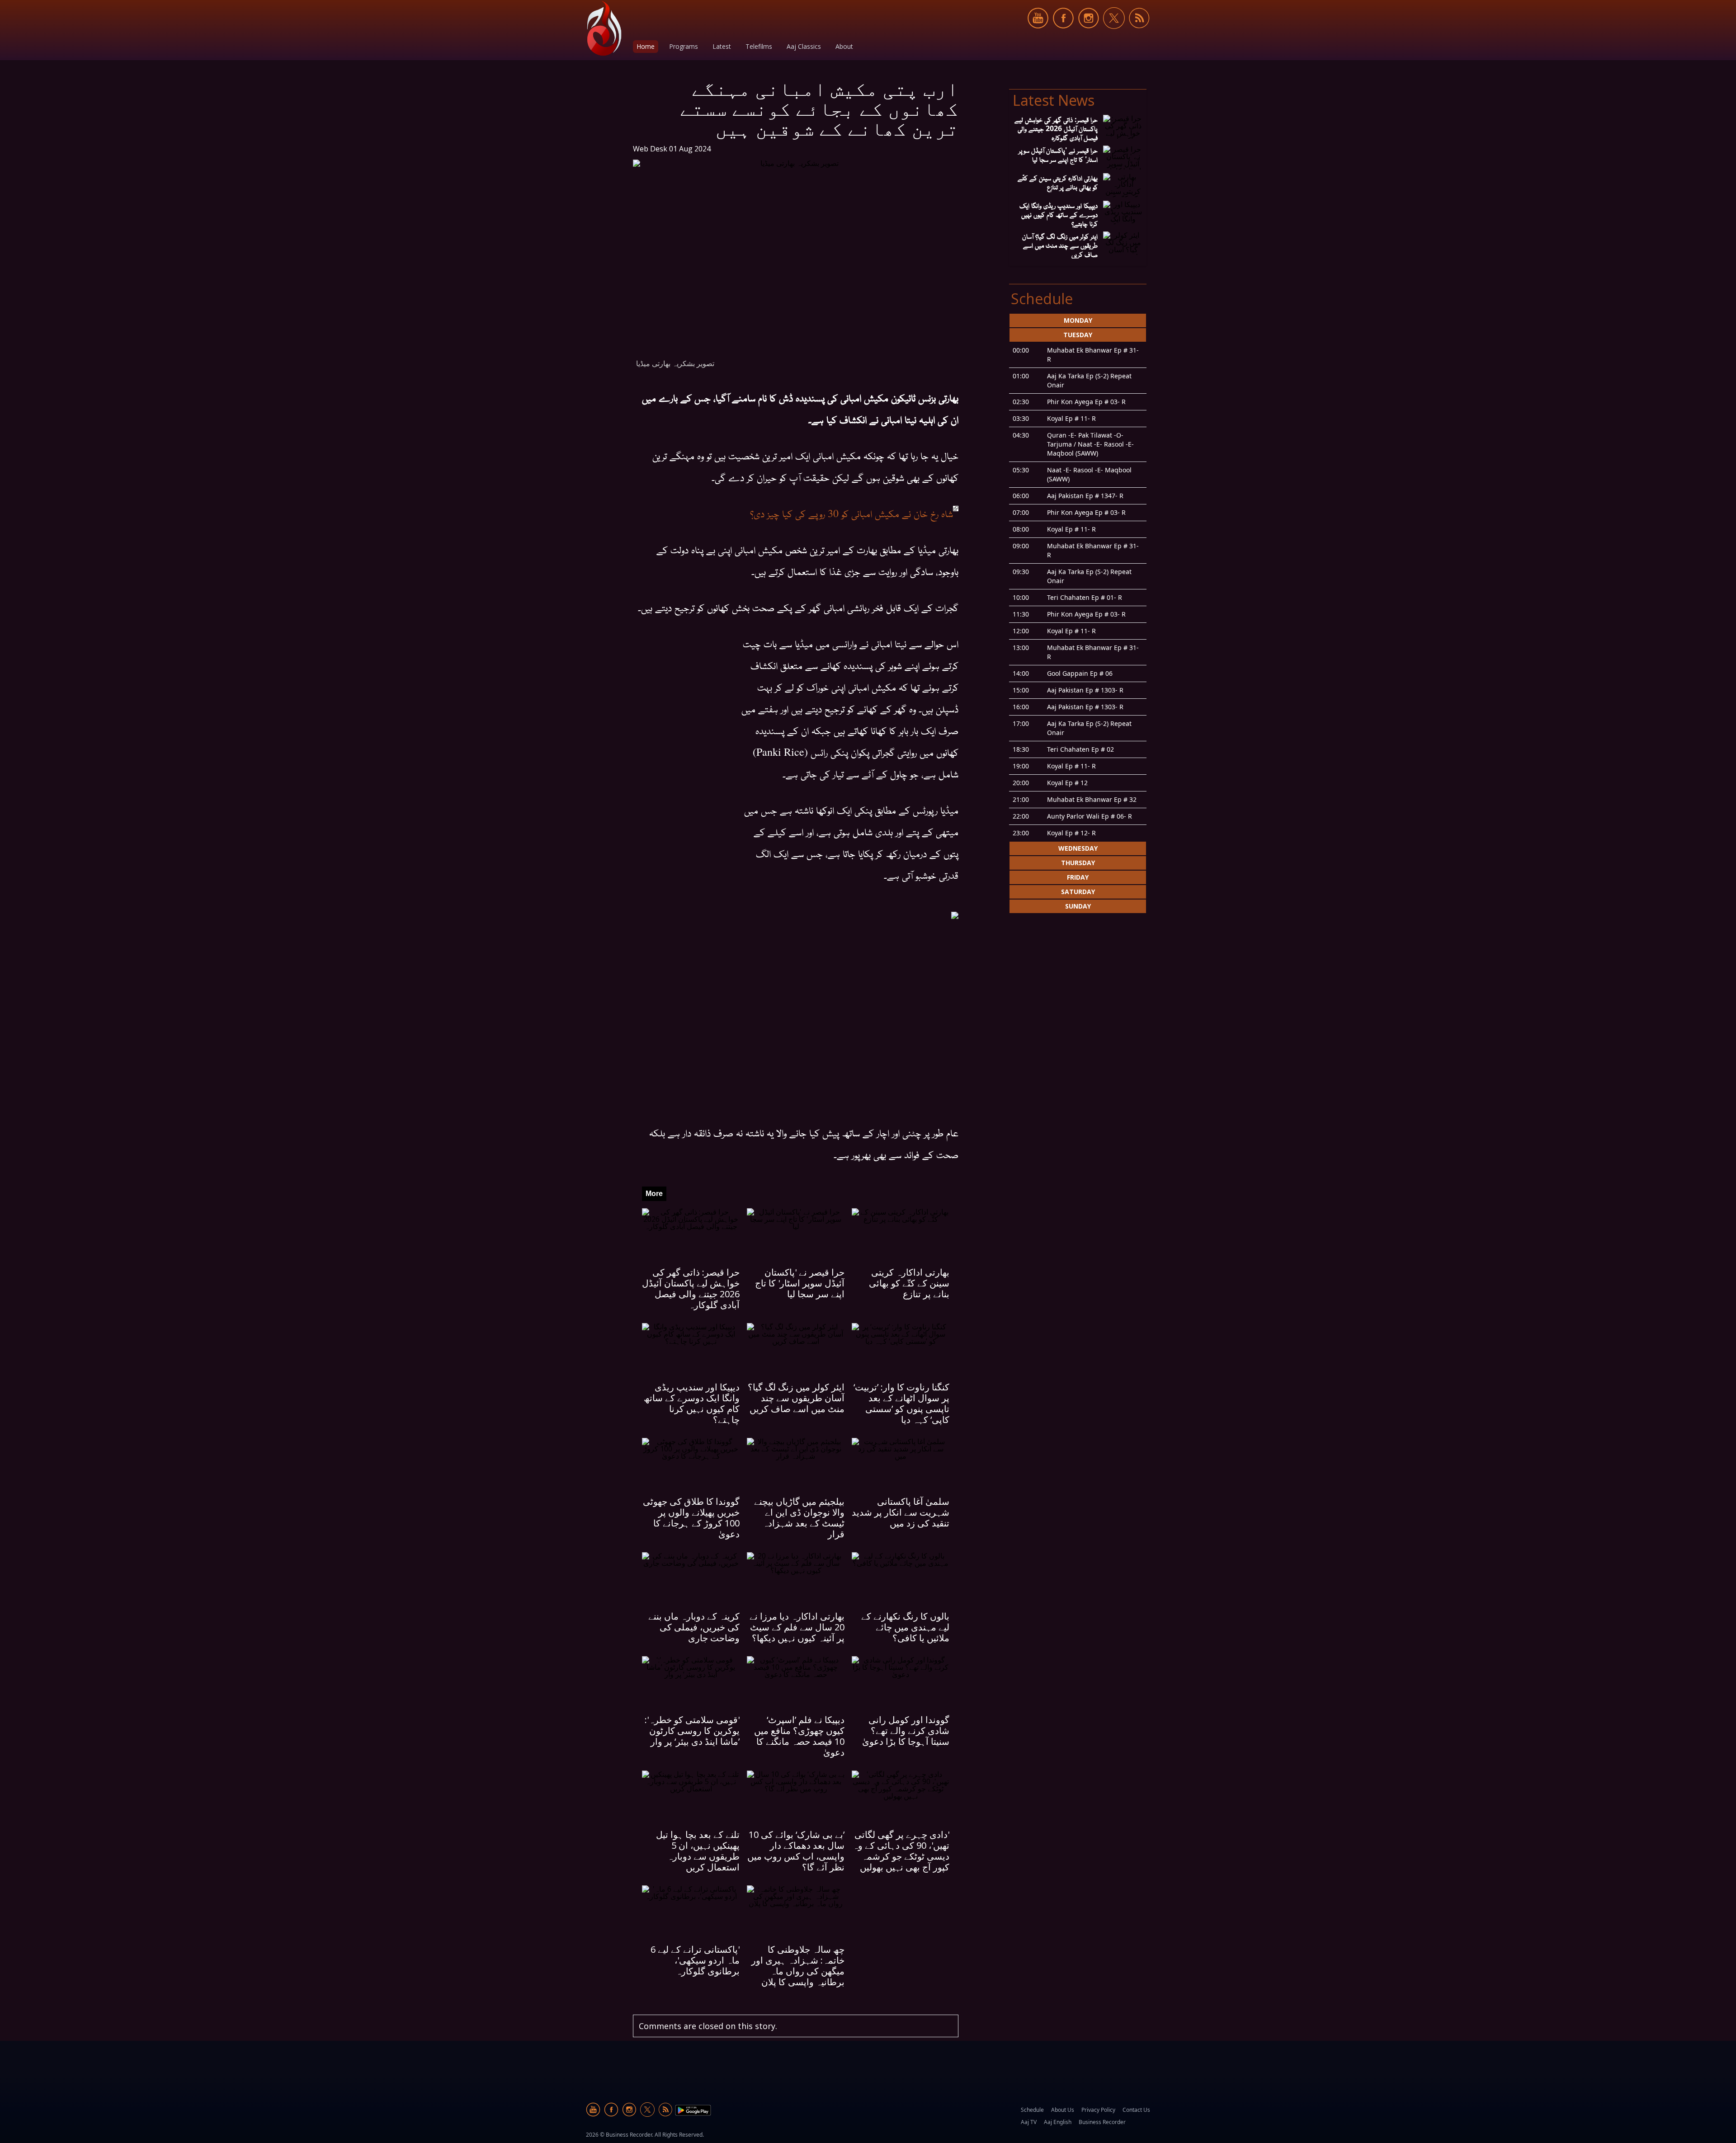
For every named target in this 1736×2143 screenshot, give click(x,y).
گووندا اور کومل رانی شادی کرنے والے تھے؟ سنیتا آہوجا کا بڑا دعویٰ (906, 1731)
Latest (722, 46)
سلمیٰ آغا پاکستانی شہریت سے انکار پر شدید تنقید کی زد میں (901, 1512)
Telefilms (759, 46)
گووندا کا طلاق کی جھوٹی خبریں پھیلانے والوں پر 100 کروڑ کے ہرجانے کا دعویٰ (691, 1518)
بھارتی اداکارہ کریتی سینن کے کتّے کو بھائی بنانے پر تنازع (909, 1283)
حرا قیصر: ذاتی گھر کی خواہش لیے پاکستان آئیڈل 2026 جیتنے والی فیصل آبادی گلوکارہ (691, 1288)
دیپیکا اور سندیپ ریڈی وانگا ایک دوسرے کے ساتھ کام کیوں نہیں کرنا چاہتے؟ (692, 1403)
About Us (1063, 2110)
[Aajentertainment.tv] (604, 28)
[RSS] (1139, 34)
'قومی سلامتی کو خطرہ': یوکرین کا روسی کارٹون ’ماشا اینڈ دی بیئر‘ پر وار (692, 1731)
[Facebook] (1063, 34)
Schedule (1032, 2110)
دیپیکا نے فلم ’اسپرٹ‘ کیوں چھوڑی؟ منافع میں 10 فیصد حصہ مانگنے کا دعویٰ (799, 1736)
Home (646, 46)
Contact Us (1136, 2110)
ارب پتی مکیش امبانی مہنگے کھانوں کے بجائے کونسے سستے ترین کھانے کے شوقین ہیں (819, 108)
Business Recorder (1102, 2122)
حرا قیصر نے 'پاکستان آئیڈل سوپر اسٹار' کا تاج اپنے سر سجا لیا (800, 1283)
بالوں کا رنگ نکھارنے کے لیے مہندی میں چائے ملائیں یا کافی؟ (905, 1627)
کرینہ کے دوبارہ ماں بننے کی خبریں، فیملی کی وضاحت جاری (694, 1627)
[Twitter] (1114, 34)
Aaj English (1058, 2122)
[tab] (1078, 320)
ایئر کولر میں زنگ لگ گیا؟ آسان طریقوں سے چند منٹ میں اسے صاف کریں (796, 1398)
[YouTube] (1038, 34)
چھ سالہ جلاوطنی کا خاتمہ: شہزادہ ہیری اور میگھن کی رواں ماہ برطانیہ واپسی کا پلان (798, 1966)
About (844, 46)
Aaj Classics (804, 46)
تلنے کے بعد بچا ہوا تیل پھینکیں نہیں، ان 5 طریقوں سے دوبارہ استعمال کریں (698, 1851)
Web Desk (650, 149)
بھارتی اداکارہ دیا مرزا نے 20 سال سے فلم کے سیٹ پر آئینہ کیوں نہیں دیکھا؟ (797, 1627)
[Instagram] (1089, 34)
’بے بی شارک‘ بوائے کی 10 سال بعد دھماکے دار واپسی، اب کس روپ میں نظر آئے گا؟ (796, 1851)
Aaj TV (1029, 2122)
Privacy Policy (1098, 2110)
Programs (684, 46)
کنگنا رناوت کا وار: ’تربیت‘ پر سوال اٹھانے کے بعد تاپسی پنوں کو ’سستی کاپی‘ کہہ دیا (901, 1403)
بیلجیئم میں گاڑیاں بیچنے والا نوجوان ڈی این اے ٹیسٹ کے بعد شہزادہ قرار (799, 1518)
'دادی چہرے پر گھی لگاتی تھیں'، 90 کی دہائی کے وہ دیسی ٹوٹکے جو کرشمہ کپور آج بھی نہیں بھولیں (901, 1851)
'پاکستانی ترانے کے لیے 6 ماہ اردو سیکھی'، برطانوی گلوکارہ (695, 1960)
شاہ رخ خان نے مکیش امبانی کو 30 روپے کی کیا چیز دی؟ (851, 513)
